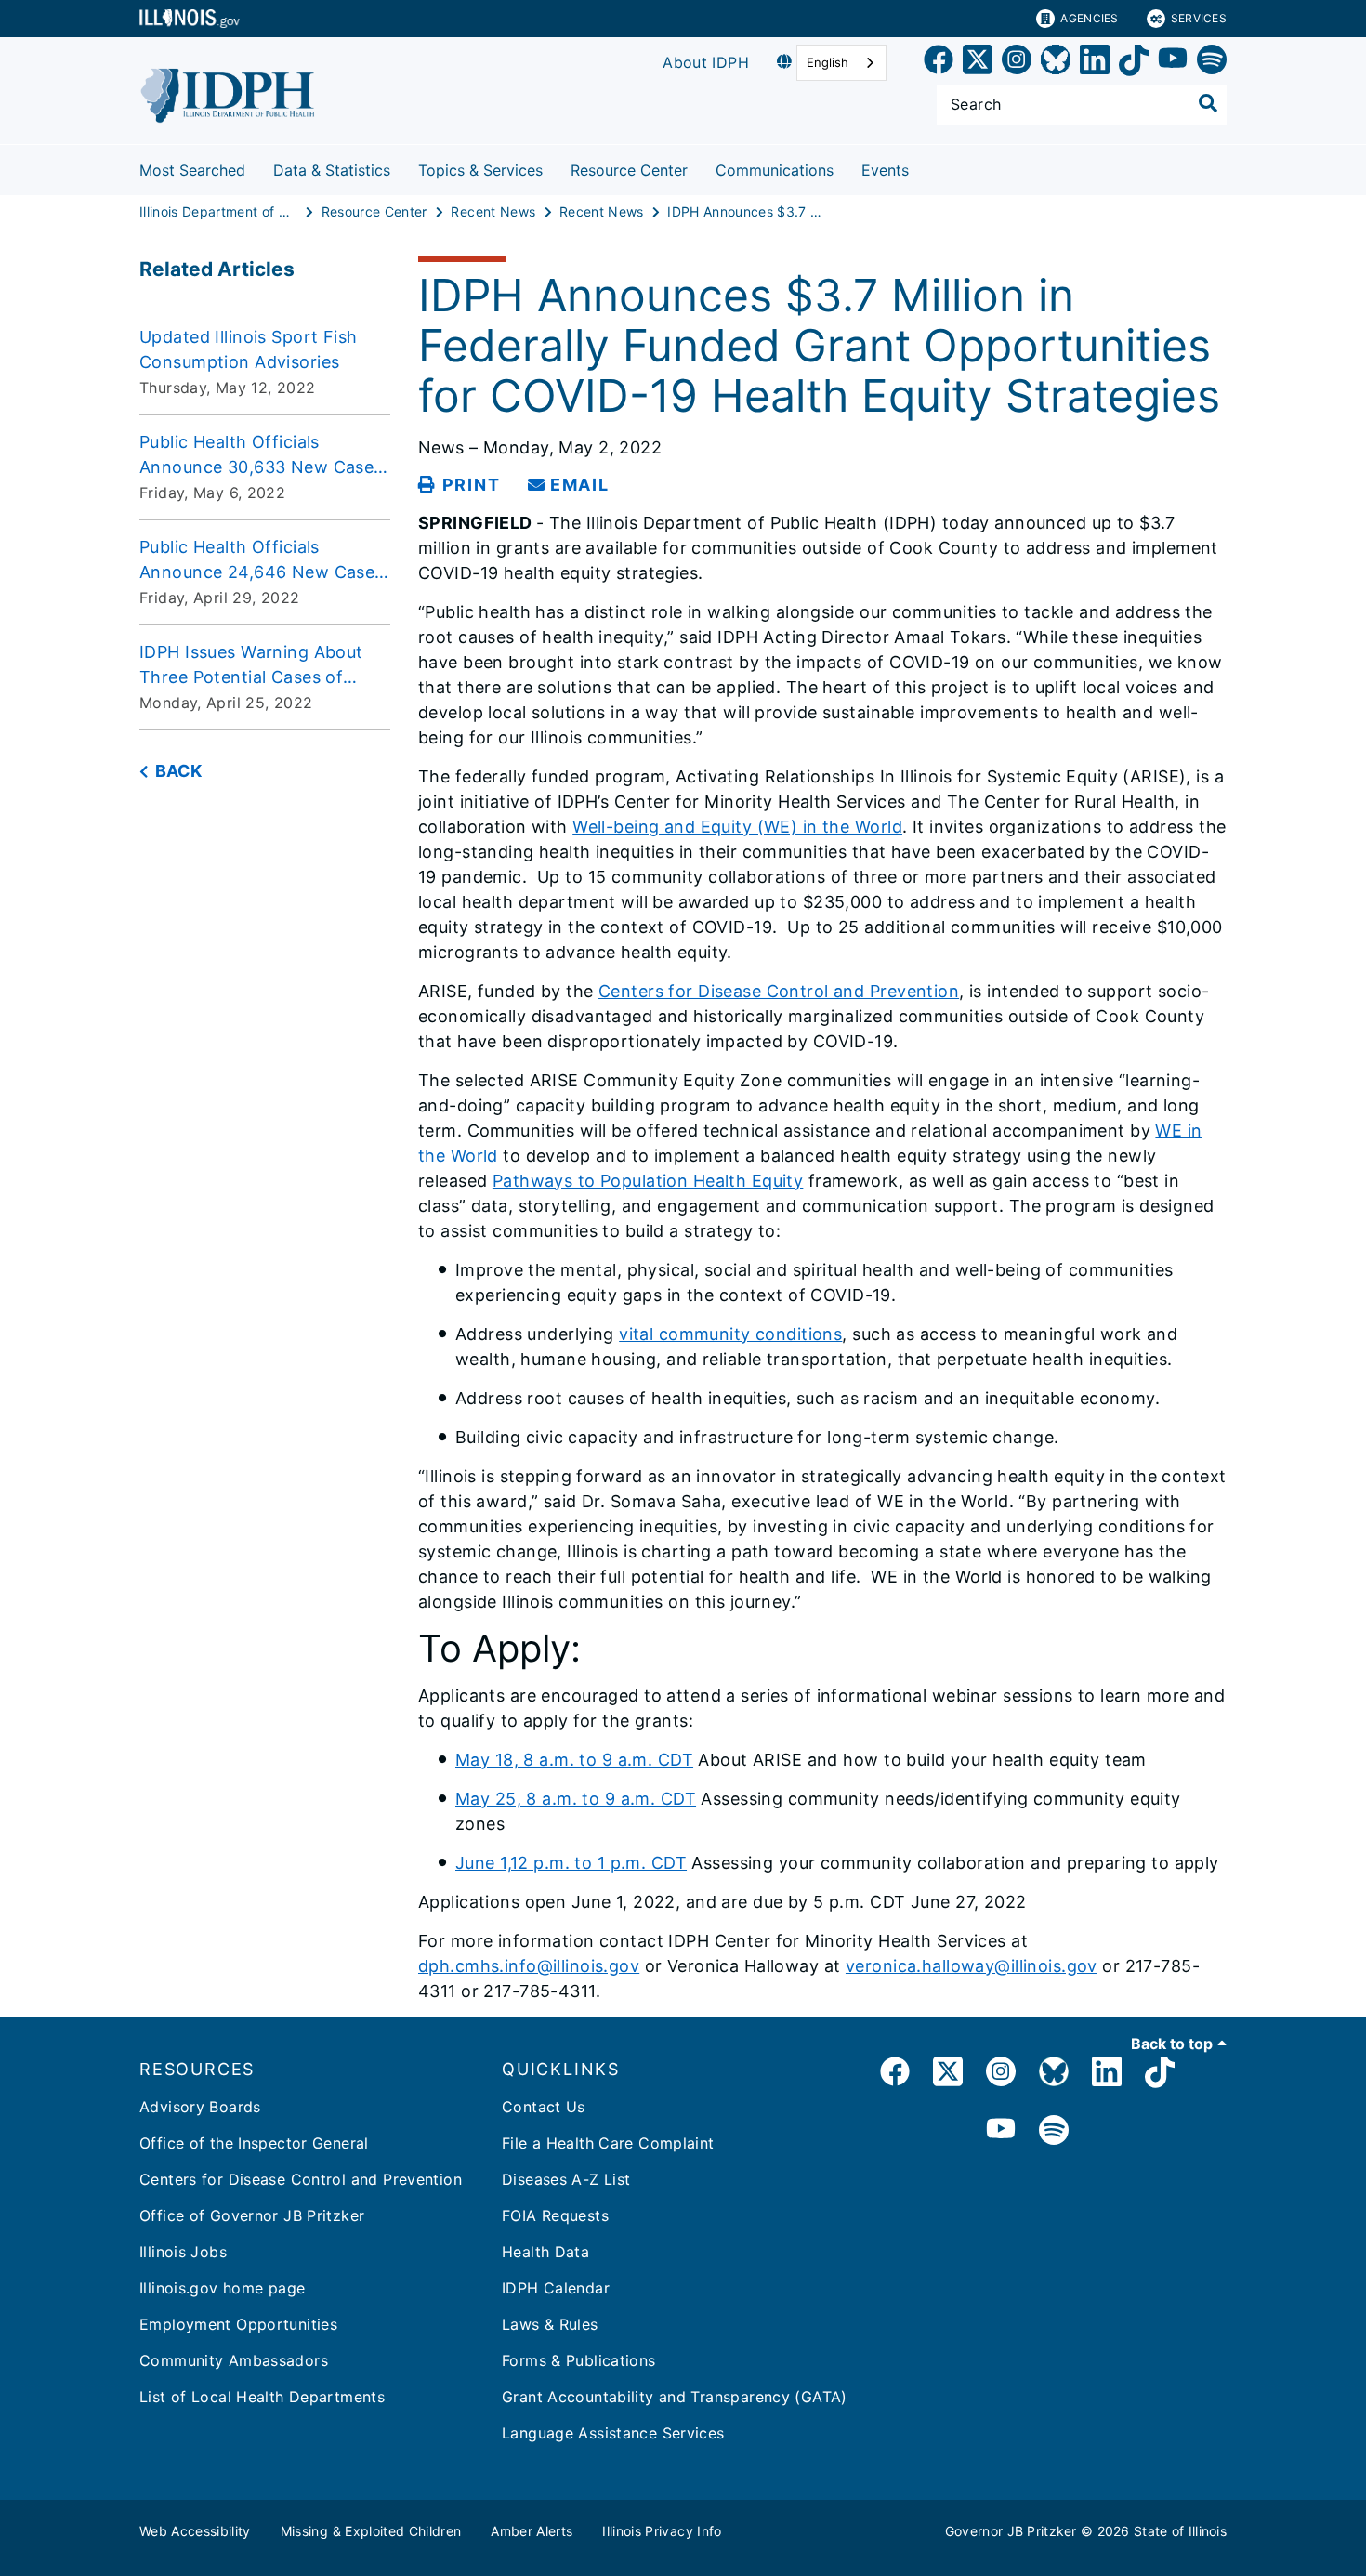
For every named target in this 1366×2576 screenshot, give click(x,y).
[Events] (923, 167)
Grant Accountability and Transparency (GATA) (675, 2397)
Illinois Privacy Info (662, 2531)
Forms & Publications (579, 2360)
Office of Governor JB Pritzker (252, 2215)
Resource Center (629, 170)
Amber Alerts (532, 2531)
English (827, 62)
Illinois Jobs (183, 2252)
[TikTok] (1134, 63)
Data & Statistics (332, 170)
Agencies (1089, 18)
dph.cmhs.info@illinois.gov (529, 1966)
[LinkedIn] (1095, 63)
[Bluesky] (1056, 63)
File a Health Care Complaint (608, 2143)
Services (1199, 18)
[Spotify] (1212, 63)
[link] (939, 63)
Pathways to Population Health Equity (648, 1181)
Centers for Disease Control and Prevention (779, 991)
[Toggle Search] (1208, 103)
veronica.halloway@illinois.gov (972, 1966)
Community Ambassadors (234, 2360)
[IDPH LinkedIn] (1107, 2075)
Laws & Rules (550, 2324)
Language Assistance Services (613, 2433)
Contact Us (544, 2107)
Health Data (545, 2252)
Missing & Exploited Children (371, 2531)
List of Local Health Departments (262, 2397)
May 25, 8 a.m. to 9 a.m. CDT (576, 1799)
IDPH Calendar (556, 2288)
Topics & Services (480, 170)
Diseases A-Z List (566, 2179)
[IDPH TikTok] (1160, 2075)
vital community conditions (730, 1334)
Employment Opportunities (238, 2324)
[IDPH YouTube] (1001, 2131)
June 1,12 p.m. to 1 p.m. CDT (571, 1863)
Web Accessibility (195, 2531)
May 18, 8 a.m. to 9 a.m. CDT (574, 1760)
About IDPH (706, 62)
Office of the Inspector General (254, 2143)
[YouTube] (1173, 63)
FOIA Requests (555, 2215)
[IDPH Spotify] (1054, 2131)
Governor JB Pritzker (1011, 2531)
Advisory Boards (200, 2107)
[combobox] (841, 63)
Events (885, 170)
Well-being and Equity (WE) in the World (737, 827)
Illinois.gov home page (222, 2288)
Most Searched (192, 170)
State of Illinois (1180, 2531)
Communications (775, 170)
